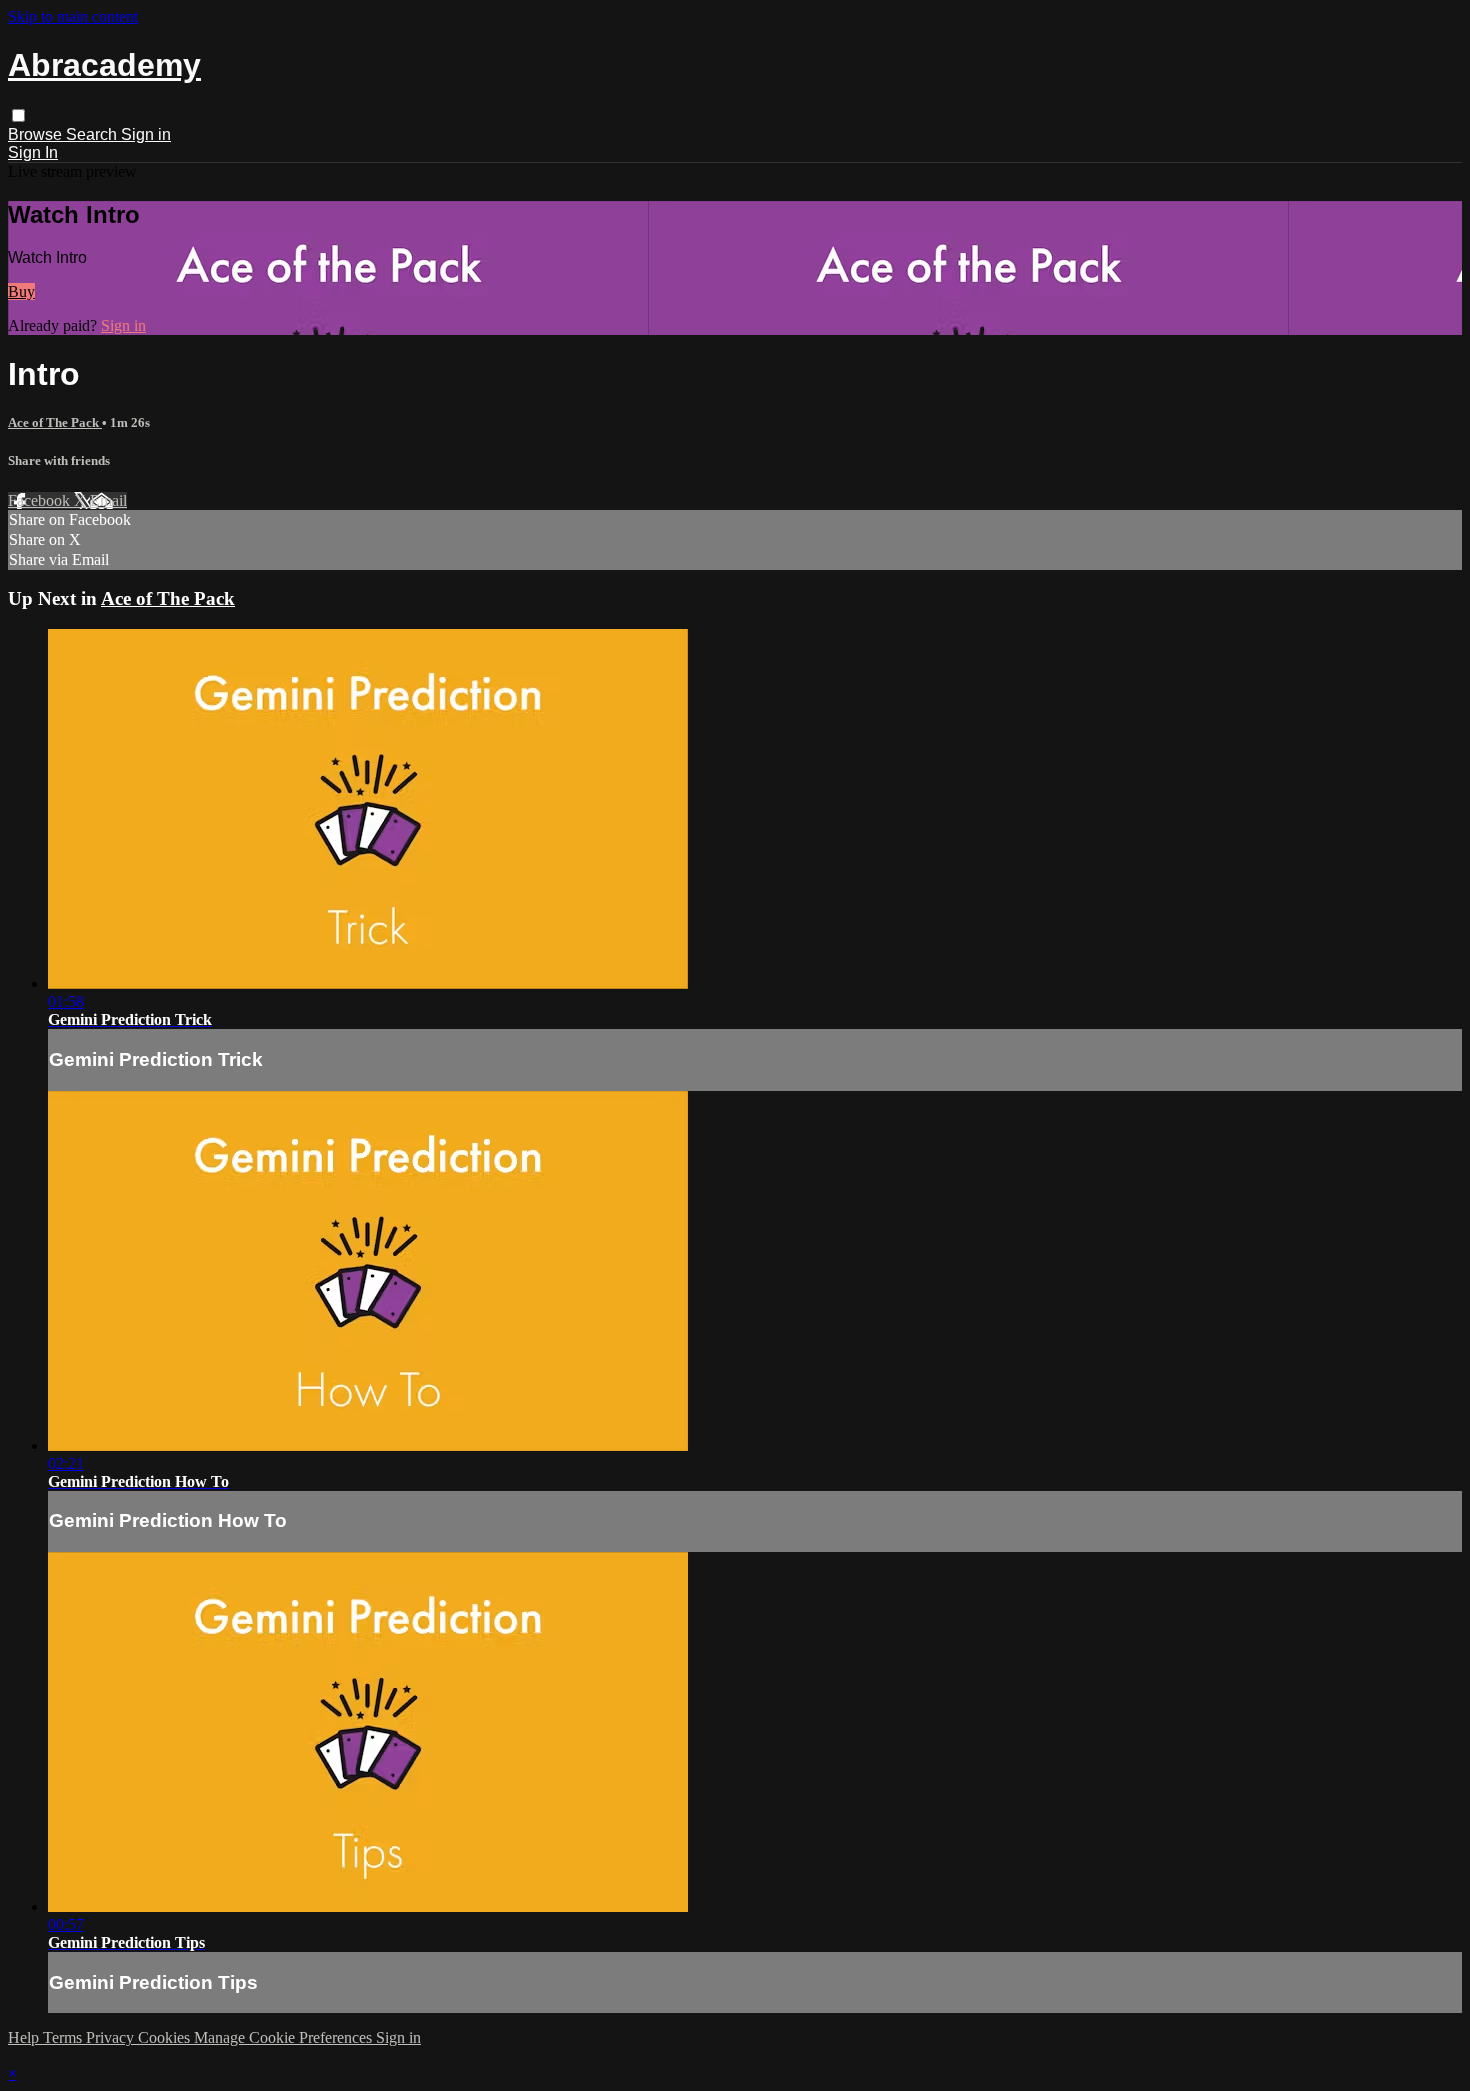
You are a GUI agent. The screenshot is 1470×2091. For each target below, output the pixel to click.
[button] (18, 115)
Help (25, 2037)
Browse (37, 134)
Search (93, 134)
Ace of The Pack (55, 422)
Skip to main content (73, 16)
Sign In (33, 152)
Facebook (41, 500)
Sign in (146, 134)
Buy (21, 291)
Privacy (112, 2037)
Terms (64, 2037)
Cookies (166, 2037)
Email (108, 500)
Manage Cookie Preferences (285, 2037)
